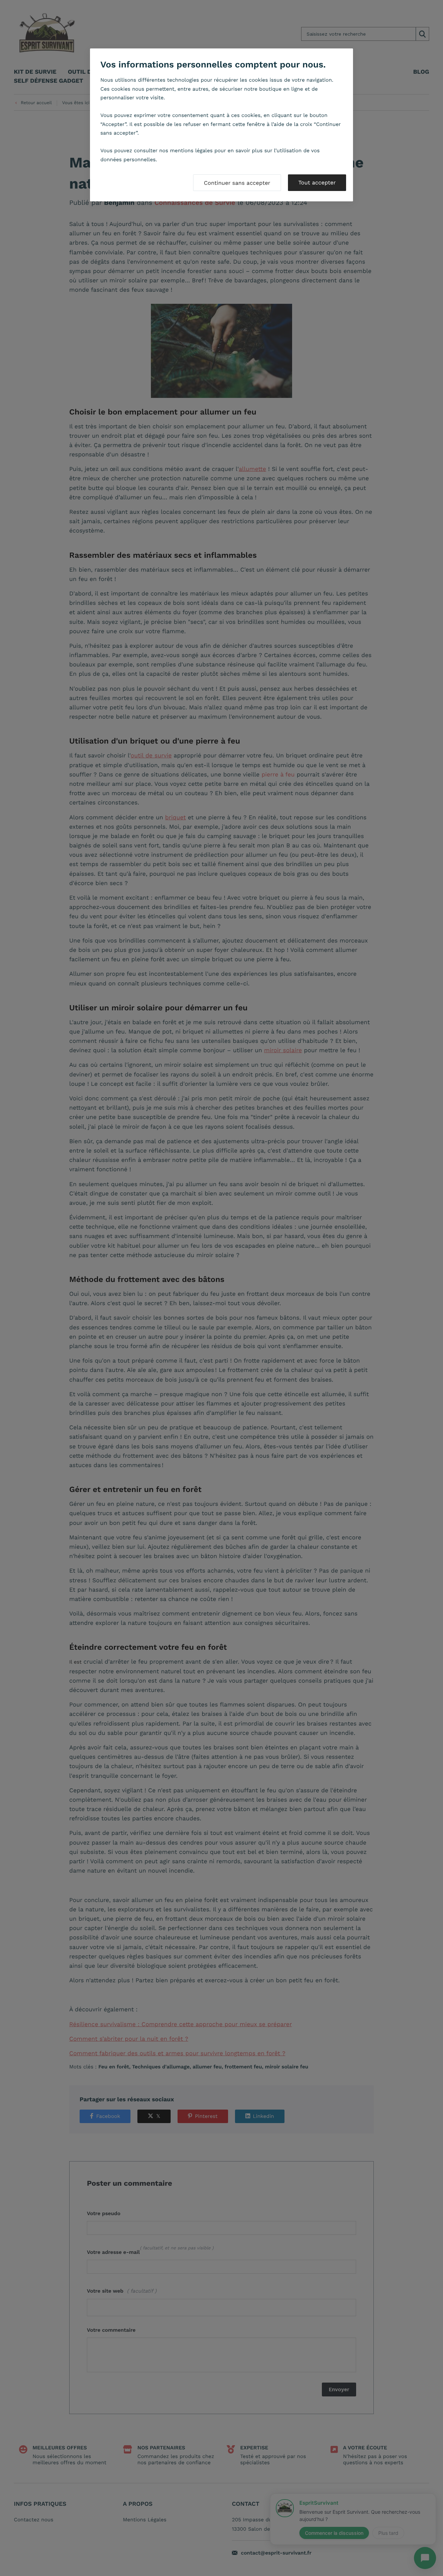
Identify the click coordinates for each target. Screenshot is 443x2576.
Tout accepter (317, 183)
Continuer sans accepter (237, 183)
